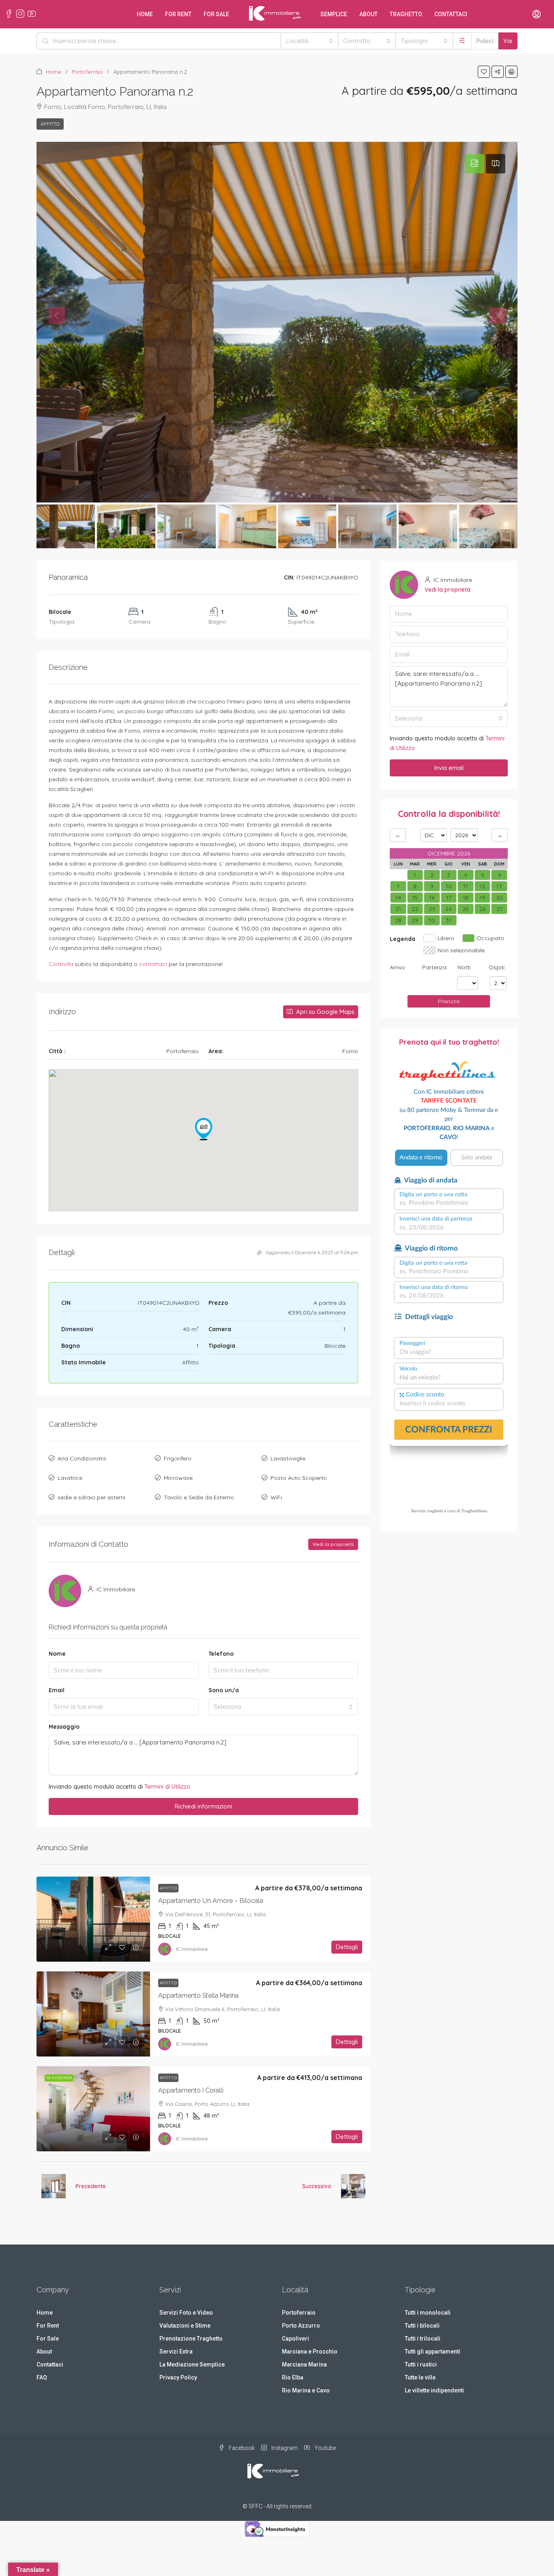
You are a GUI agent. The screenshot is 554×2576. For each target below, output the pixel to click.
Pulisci (485, 41)
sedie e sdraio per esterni (91, 1497)
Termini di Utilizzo (167, 1787)
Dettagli (347, 1947)
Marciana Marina (304, 2364)
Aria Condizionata (82, 1458)
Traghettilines (474, 1511)
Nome (57, 1654)
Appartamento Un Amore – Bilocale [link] (211, 1901)
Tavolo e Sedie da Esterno (199, 1497)
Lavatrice (70, 1478)
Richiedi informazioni (203, 1806)
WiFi (276, 1497)
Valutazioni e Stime (185, 2326)
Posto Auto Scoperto (299, 1478)
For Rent (178, 14)
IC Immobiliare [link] (192, 1949)
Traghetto (406, 14)
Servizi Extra (176, 2352)
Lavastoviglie (288, 1458)
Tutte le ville (420, 2377)
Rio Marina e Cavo (306, 2390)
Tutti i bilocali (422, 2326)
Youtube (324, 2448)
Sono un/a (224, 1690)
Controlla (61, 964)
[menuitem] (537, 15)
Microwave (178, 1478)
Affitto (50, 124)
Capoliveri (295, 2339)
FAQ (42, 2377)
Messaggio (64, 1727)
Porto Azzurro (301, 2326)
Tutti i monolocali (428, 2313)
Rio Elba (293, 2377)
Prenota (449, 1001)
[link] (93, 1919)
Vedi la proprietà (333, 1544)
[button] (484, 72)
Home (145, 14)
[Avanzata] (462, 41)
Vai (508, 41)
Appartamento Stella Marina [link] (198, 1996)
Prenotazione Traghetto (191, 2339)
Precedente (91, 2186)
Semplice (334, 14)
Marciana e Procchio (310, 2352)
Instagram (284, 2448)
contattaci (153, 964)
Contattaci (451, 14)
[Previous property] (54, 2186)
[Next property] (353, 2186)
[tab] (475, 164)
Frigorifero (178, 1458)
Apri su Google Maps (324, 1012)
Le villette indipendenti (434, 2390)
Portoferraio (87, 72)
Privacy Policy (178, 2377)
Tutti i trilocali (423, 2339)
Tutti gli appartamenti (433, 2352)
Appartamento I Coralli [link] (191, 2090)
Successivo (317, 2186)
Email (57, 1690)
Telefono (221, 1654)
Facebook (241, 2448)
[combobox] (309, 41)
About (368, 14)
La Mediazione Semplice (192, 2364)
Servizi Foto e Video (186, 2313)
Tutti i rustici (421, 2364)
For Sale (216, 14)
